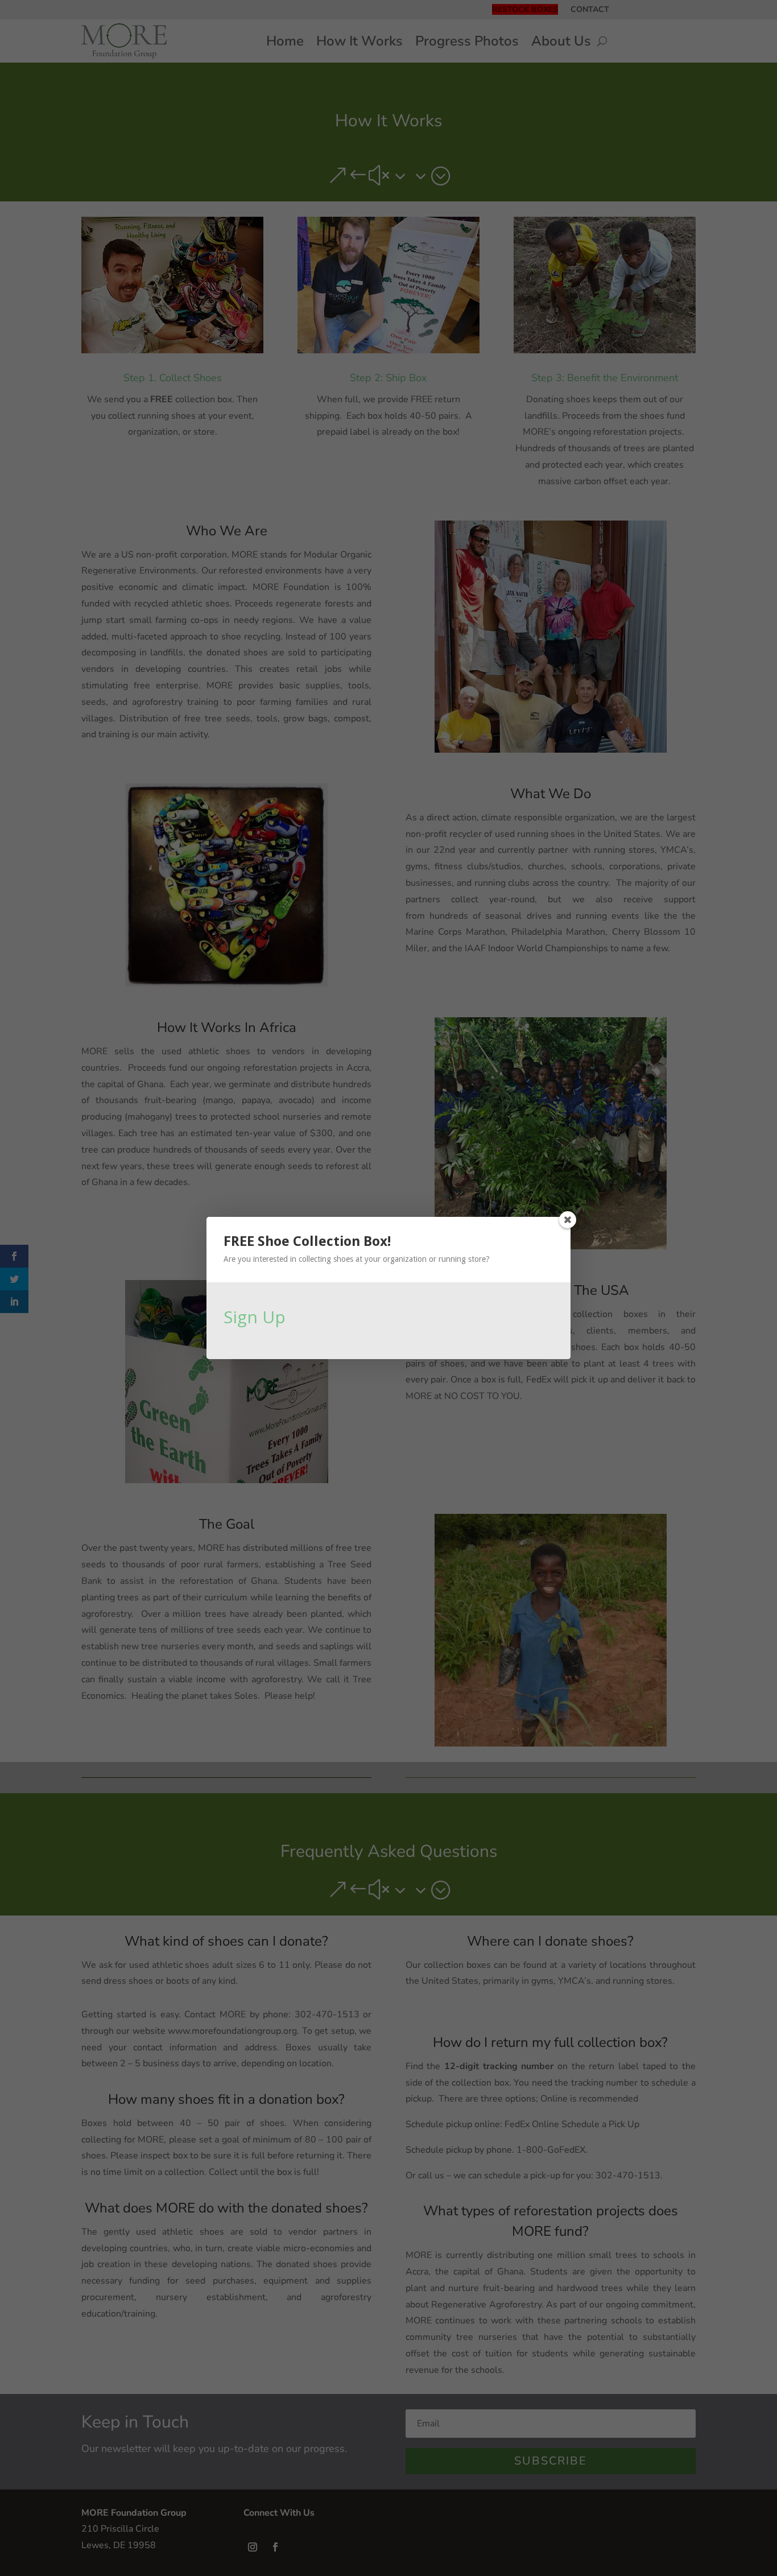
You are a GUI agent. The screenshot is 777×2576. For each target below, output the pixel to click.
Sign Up (255, 1317)
